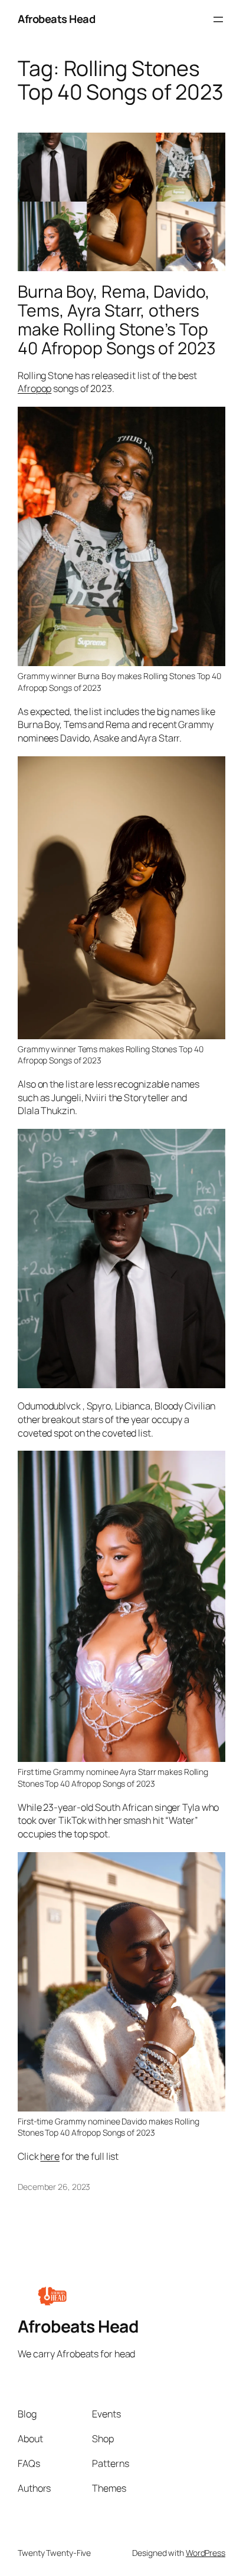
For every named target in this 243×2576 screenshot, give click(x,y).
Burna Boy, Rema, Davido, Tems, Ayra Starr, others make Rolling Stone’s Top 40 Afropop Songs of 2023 (117, 320)
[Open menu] (218, 19)
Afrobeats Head (56, 19)
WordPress (206, 2553)
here (50, 2156)
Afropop (35, 388)
